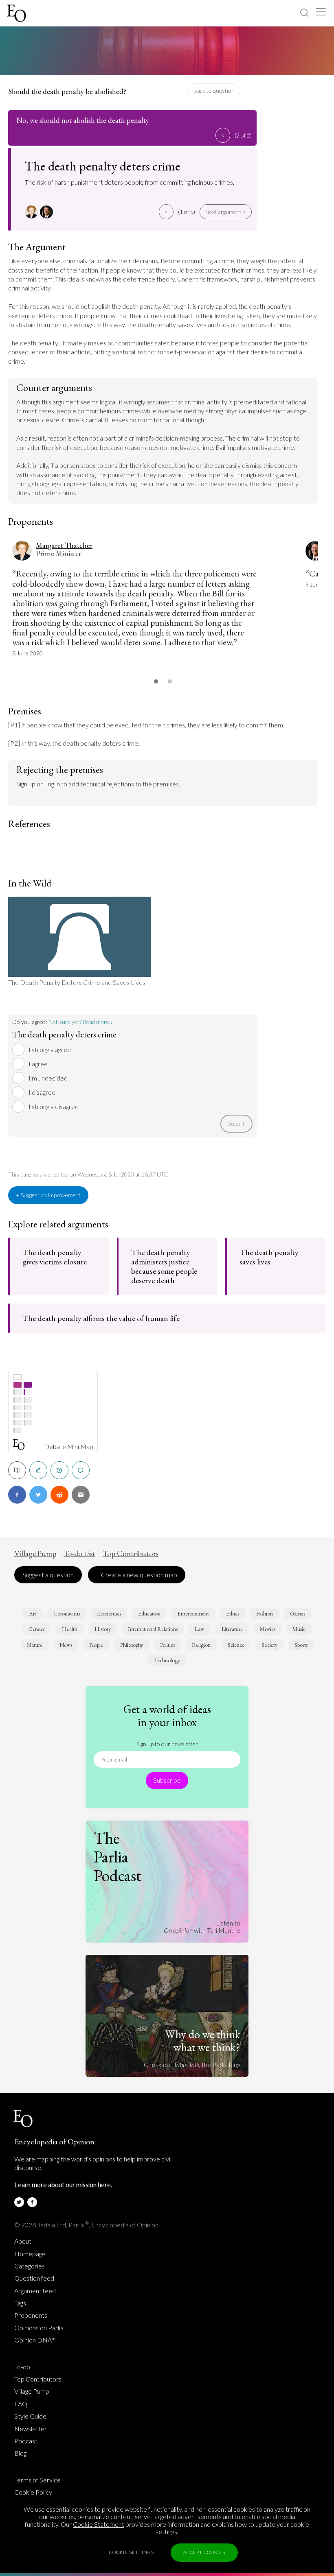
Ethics (233, 1613)
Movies (268, 1629)
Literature (232, 1629)
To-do (22, 2367)
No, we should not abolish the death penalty (83, 120)
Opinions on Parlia (39, 2328)
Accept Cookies (204, 2552)
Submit (236, 1123)
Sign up (26, 784)
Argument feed (35, 2291)
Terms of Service (37, 2480)
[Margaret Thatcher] (32, 212)
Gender (37, 1629)
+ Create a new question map (137, 1575)
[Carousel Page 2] (170, 681)
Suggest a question (48, 1575)
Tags (20, 2303)
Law (200, 1629)
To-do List (79, 1554)
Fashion (265, 1613)
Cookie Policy (33, 2492)
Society (269, 1645)
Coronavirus (67, 1613)
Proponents (31, 2315)
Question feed (34, 2278)
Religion (201, 1645)
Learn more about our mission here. (63, 2184)
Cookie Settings (132, 2552)
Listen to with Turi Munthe (202, 1927)
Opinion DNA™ (35, 2340)
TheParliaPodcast (118, 1857)
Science (236, 1645)
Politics (167, 1645)
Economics (109, 1613)
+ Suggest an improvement (48, 1195)
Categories (30, 2266)
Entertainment (193, 1613)
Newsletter (31, 2429)
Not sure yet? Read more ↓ (81, 1022)
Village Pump (35, 1554)
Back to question (214, 91)
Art (33, 1613)
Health (70, 1629)
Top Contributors (131, 1554)
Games (298, 1613)
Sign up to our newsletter (167, 1744)
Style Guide (30, 2416)
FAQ (21, 2404)
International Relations (153, 1629)
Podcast (26, 2441)
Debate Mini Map (69, 1447)
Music (299, 1629)
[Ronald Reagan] (47, 212)
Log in (52, 784)
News (66, 1645)
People (96, 1645)
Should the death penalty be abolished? (67, 91)
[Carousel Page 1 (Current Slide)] (156, 681)
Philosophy (132, 1645)
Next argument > (226, 212)
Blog (20, 2453)
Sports (301, 1645)
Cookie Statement (99, 2524)
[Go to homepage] (17, 13)
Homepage (30, 2254)
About (23, 2241)
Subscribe (167, 1780)
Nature (35, 1645)
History (103, 1629)
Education (149, 1613)
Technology (167, 1660)
